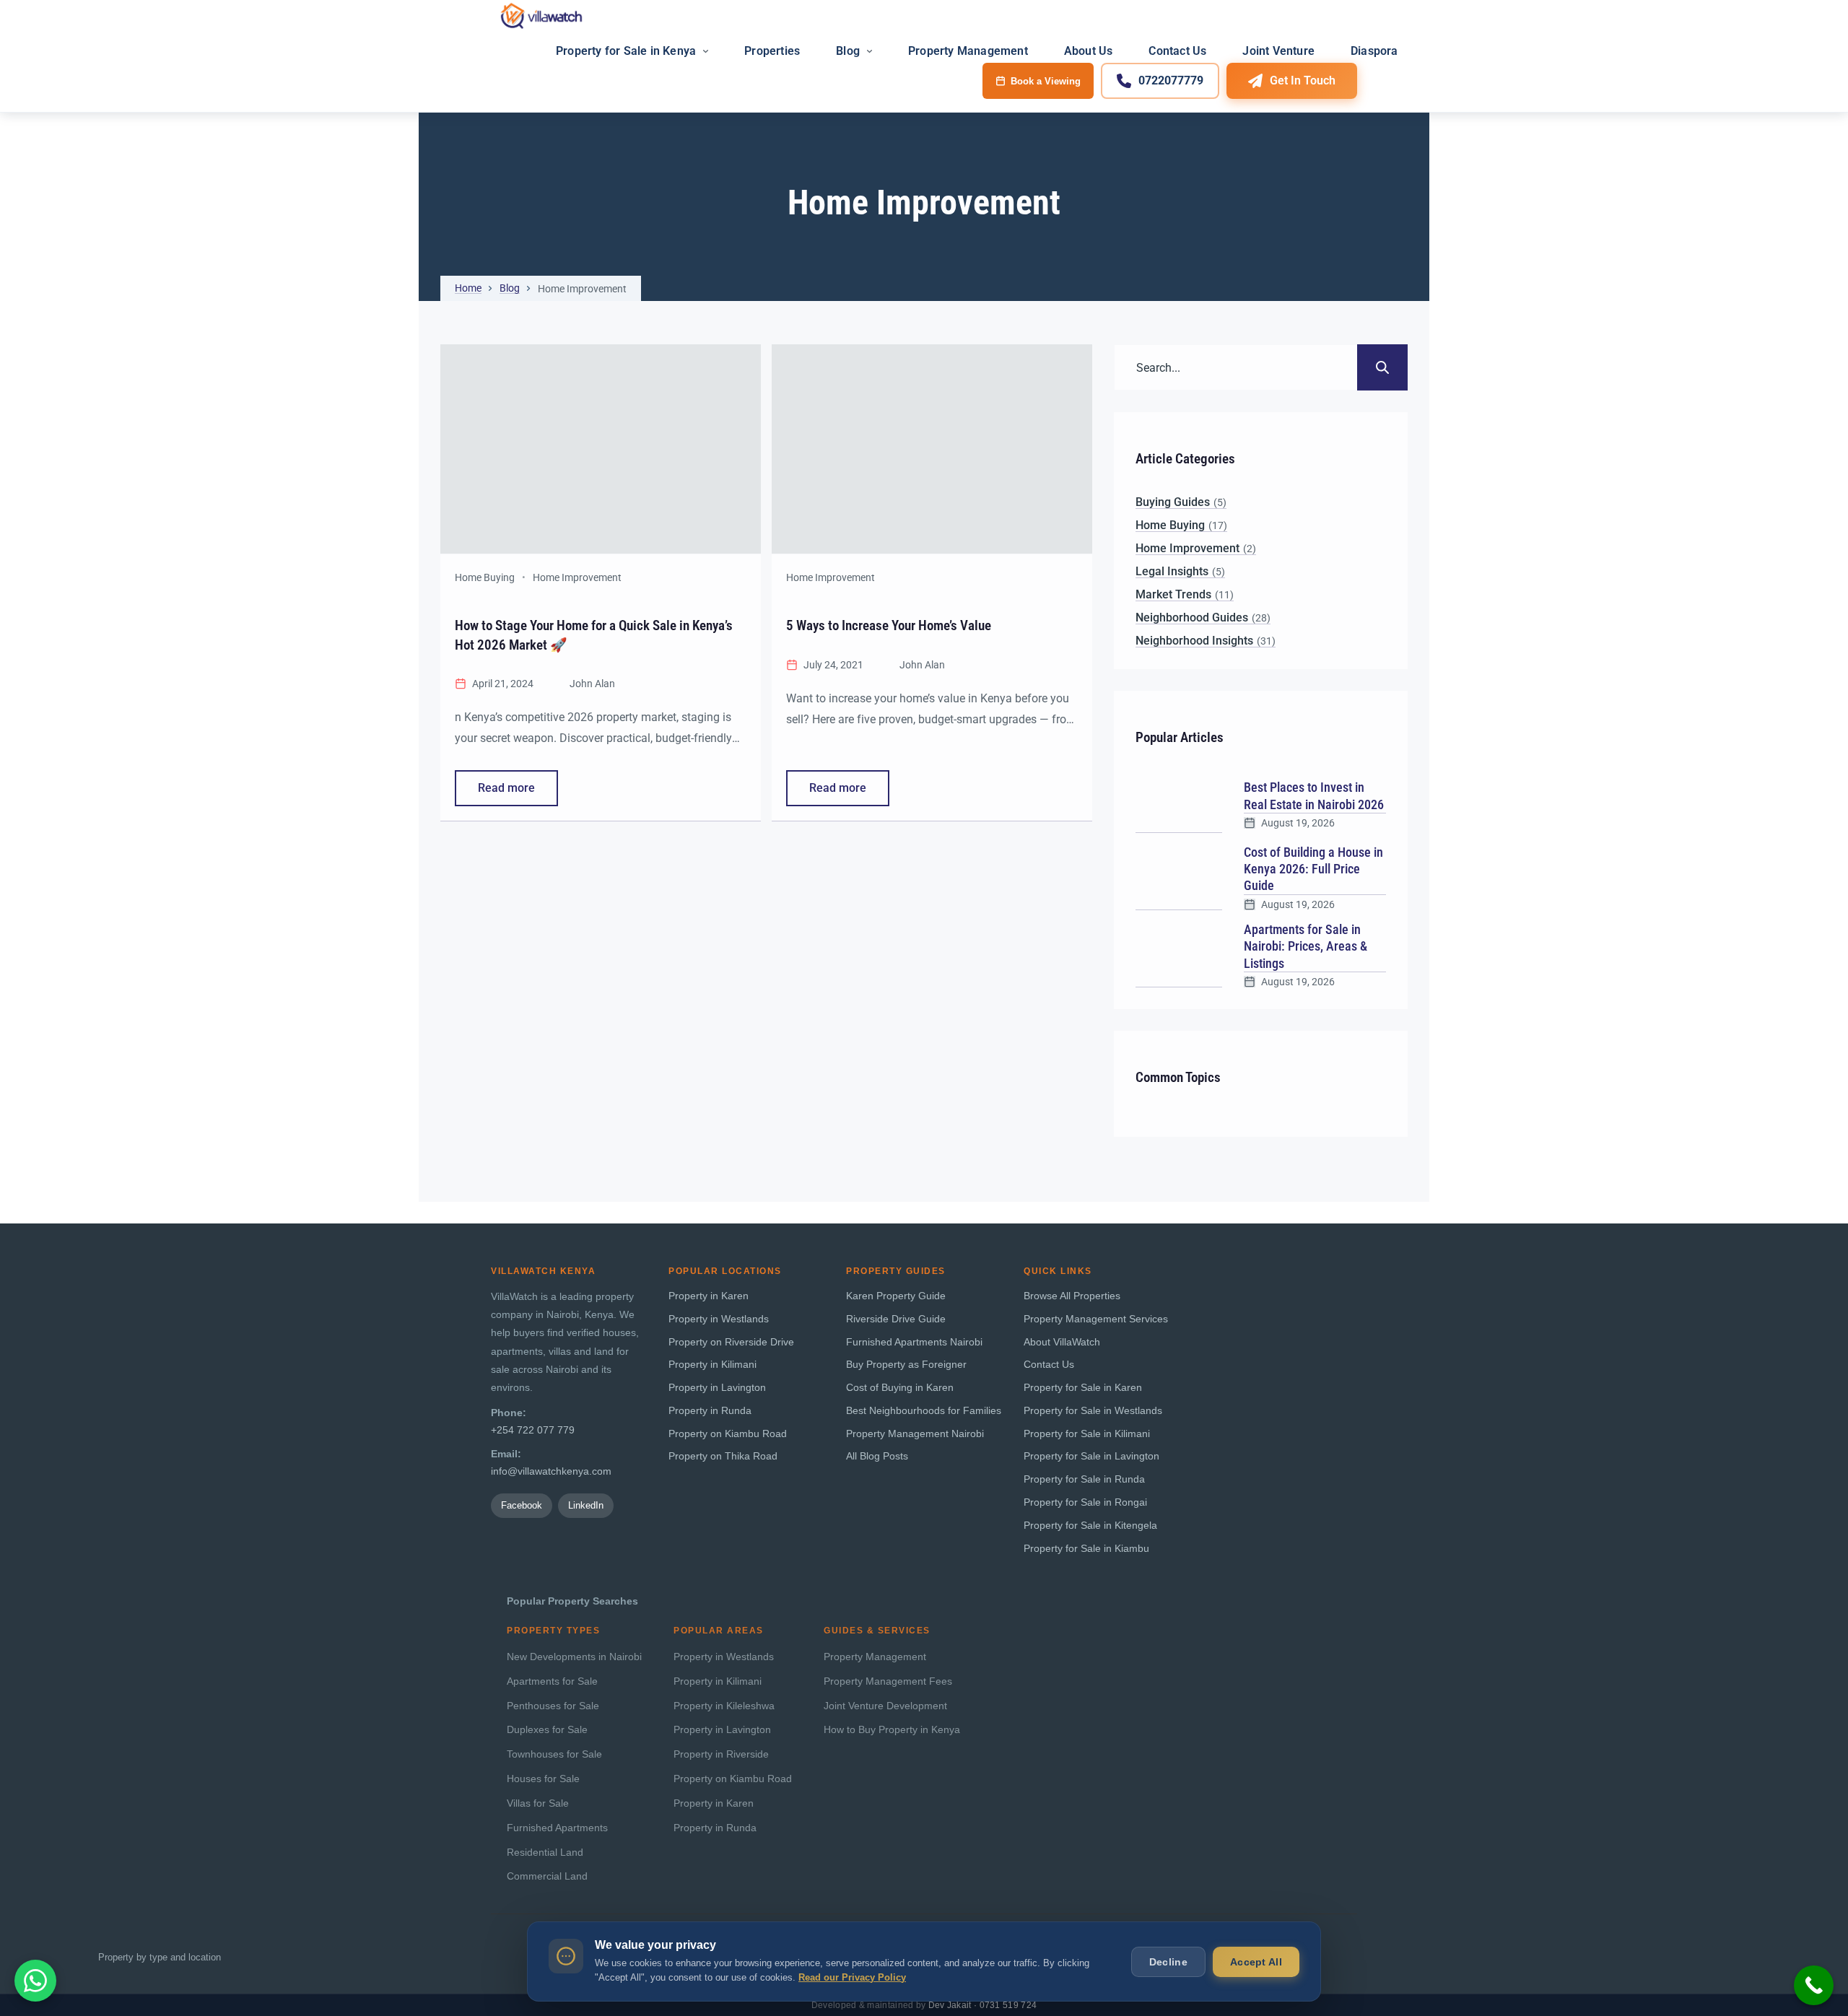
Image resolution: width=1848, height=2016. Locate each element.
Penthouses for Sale (553, 1706)
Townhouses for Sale (554, 1754)
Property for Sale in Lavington (1091, 1456)
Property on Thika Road (723, 1456)
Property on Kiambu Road (728, 1434)
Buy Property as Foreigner (906, 1365)
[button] (35, 1981)
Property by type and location (160, 1957)
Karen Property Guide (896, 1296)
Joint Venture (1278, 51)
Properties (772, 51)
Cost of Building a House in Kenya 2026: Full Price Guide (1313, 869)
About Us (1089, 51)
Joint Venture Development (885, 1706)
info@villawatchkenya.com (551, 1471)
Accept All (1256, 1962)
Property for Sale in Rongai (1085, 1502)
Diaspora (1374, 51)
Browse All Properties (1072, 1296)
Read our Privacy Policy (852, 1977)
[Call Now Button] (1814, 1985)
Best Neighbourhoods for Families (924, 1411)
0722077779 (1171, 80)
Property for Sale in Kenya (626, 51)
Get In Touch (1303, 80)
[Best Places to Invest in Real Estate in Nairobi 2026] (1179, 804)
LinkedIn (586, 1505)
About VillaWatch (1062, 1342)
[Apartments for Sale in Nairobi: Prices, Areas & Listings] (1179, 954)
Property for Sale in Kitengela (1090, 1526)
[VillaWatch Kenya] (542, 16)
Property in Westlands (719, 1319)
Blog (848, 51)
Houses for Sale (543, 1779)
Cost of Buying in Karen (900, 1388)
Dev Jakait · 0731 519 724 (983, 2005)
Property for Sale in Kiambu (1086, 1549)
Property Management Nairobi (915, 1434)
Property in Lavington (717, 1388)
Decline (1168, 1962)
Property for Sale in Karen (1083, 1388)
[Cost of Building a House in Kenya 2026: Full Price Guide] (1179, 877)
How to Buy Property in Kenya (892, 1730)
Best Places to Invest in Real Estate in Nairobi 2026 (1314, 795)
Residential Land (545, 1853)
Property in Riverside (721, 1754)
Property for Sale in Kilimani (1087, 1434)
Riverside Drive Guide (896, 1319)
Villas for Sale (538, 1803)
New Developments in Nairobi (574, 1657)
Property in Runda (710, 1411)
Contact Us (1177, 51)
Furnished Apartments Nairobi (914, 1342)
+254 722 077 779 (533, 1430)
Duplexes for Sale (547, 1730)
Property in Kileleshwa (724, 1706)
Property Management (968, 51)
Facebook (522, 1505)
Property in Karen (709, 1296)
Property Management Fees (888, 1681)
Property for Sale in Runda (1084, 1479)
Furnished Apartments (557, 1828)
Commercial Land (547, 1876)
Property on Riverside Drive (731, 1342)
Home (468, 288)
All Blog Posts (877, 1456)
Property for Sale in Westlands (1093, 1411)
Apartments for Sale (552, 1681)
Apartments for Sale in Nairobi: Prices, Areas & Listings (1306, 946)
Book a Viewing (1046, 81)
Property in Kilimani (712, 1365)
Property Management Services (1096, 1319)
